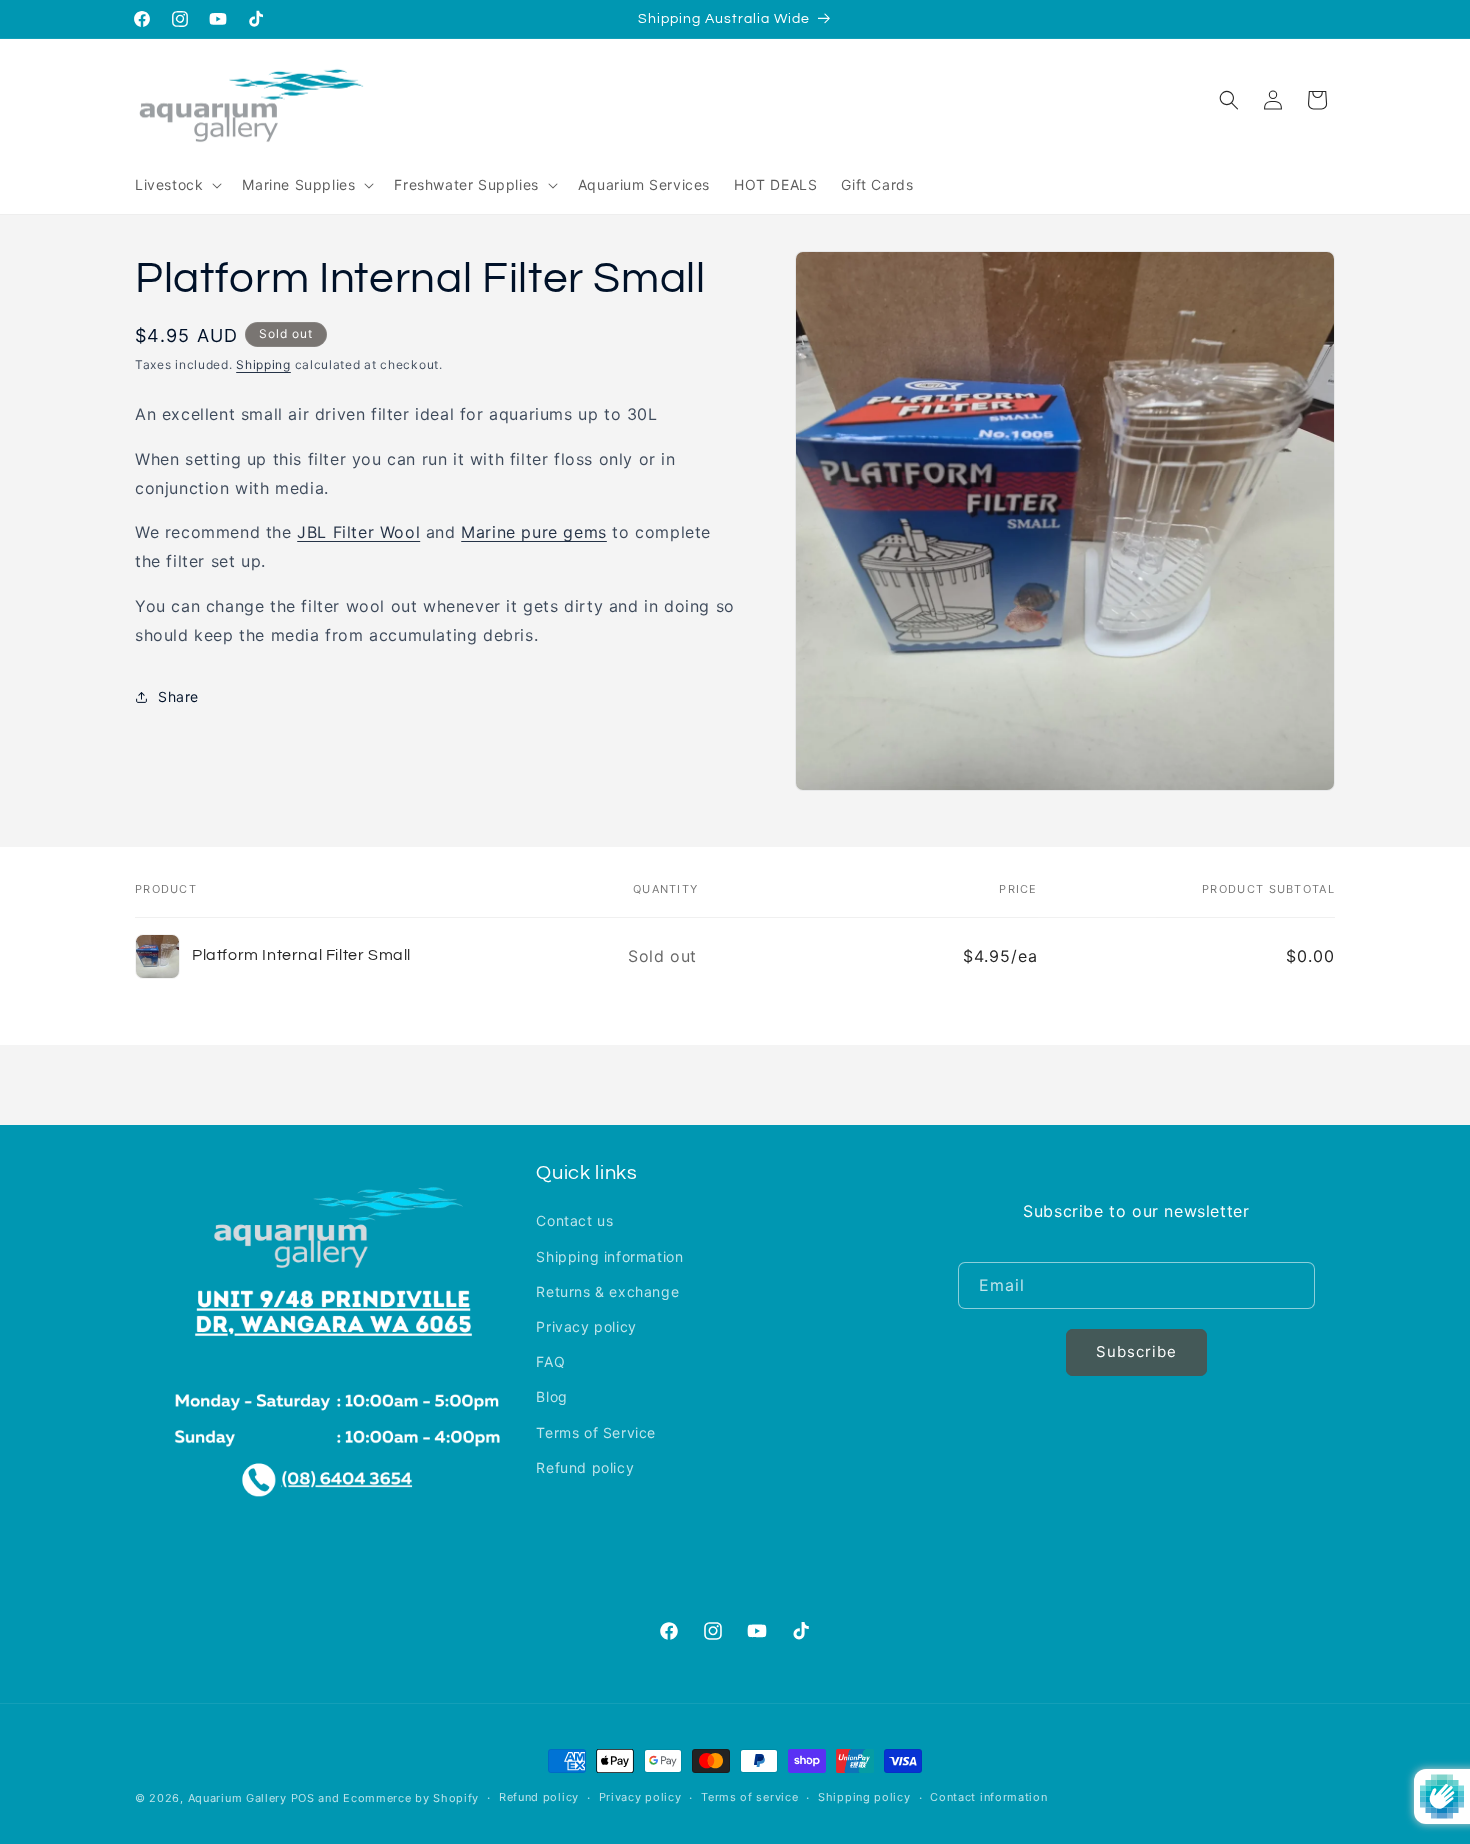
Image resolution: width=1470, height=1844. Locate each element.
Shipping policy (864, 1797)
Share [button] (178, 697)
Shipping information (609, 1256)
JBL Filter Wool (358, 533)
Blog (551, 1396)
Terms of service (749, 1797)
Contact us (574, 1220)
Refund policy (585, 1467)
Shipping (263, 364)
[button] (176, 185)
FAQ (550, 1361)
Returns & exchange (607, 1291)
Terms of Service (596, 1432)
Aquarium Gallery (239, 1798)
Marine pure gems (534, 533)
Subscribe (1136, 1352)
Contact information (988, 1797)
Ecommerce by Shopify (411, 1798)
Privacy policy (586, 1326)
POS (303, 1798)
